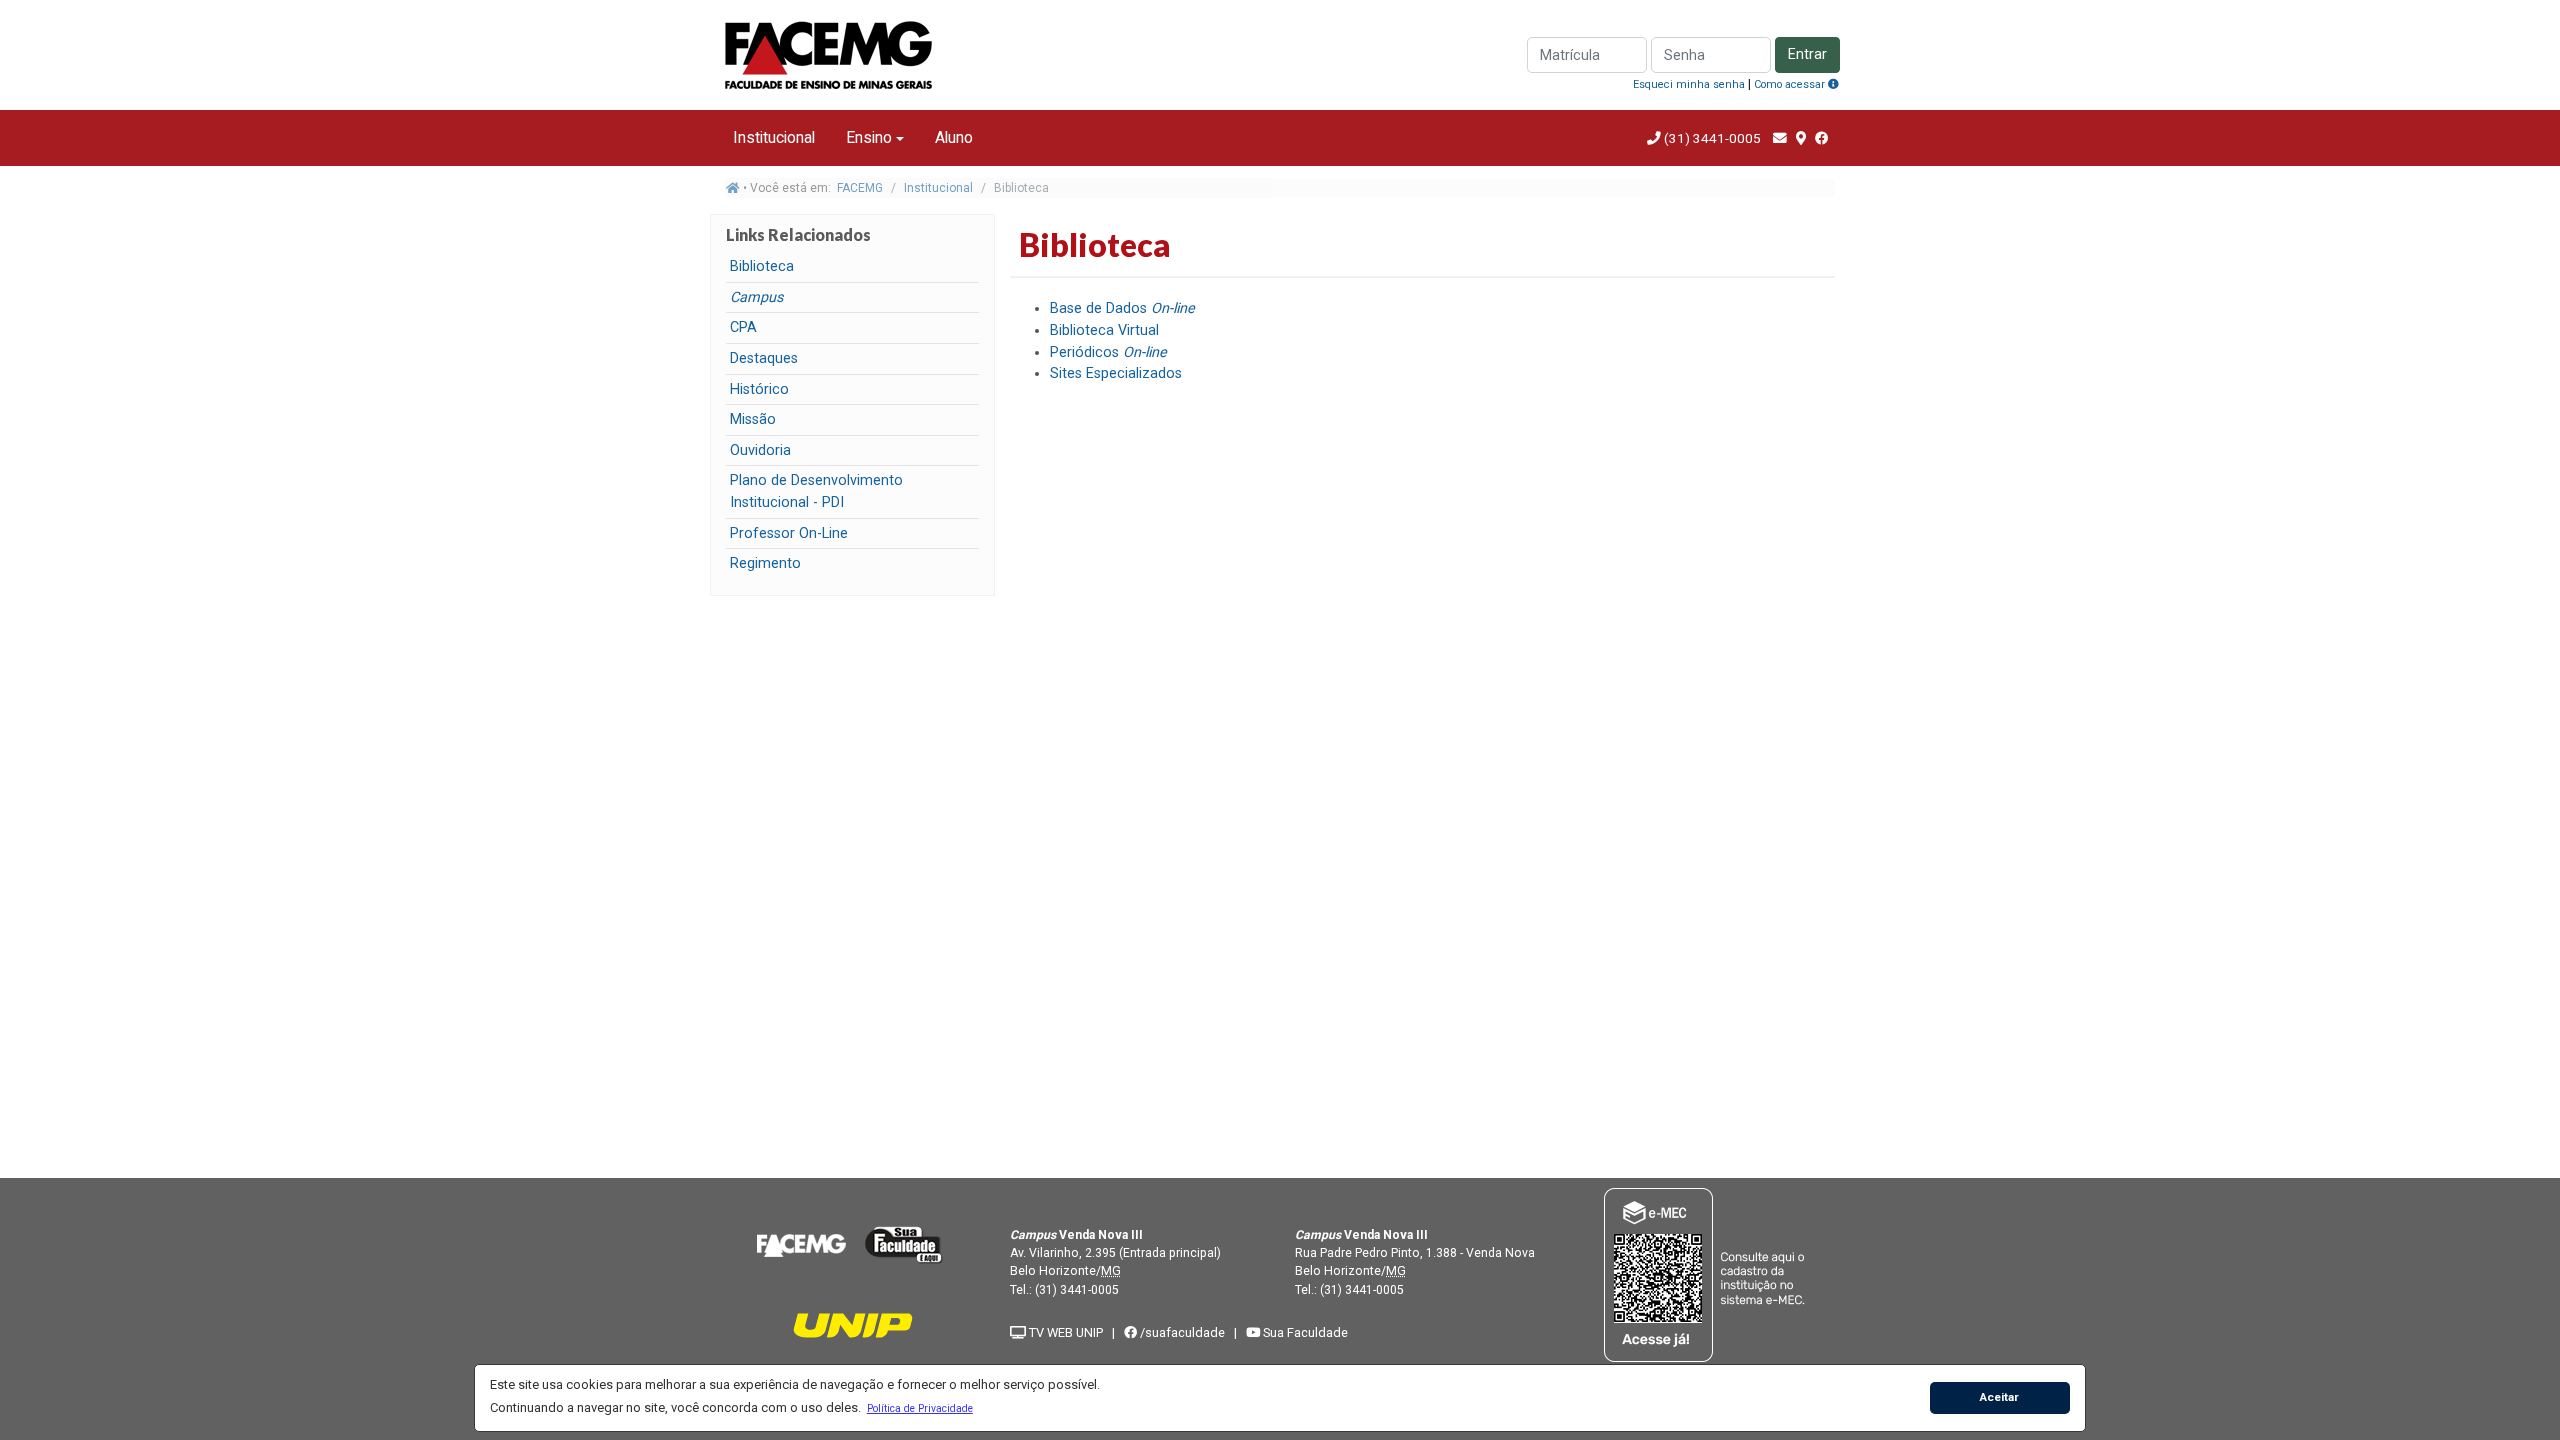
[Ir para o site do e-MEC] (1707, 1274)
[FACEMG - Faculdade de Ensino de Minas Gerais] (801, 1244)
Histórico (759, 389)
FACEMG (860, 188)
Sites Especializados (1116, 373)
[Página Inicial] (830, 53)
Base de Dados (1122, 308)
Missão (753, 419)
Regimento (765, 563)
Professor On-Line (789, 533)
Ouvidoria (760, 450)
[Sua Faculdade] (904, 1244)
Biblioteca (762, 266)
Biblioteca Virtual (1104, 330)
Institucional (774, 137)
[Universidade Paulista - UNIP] (853, 1324)
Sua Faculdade (1304, 1332)
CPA (743, 327)
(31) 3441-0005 (1712, 138)
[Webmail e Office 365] (1780, 138)
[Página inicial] (733, 188)
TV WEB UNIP (1064, 1332)
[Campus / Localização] (1801, 138)
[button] (919, 1408)
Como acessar (1791, 84)
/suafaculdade (1181, 1332)
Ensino (869, 137)
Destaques (764, 358)
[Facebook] (1822, 138)
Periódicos (1108, 352)
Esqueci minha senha (1689, 84)
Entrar (1807, 54)
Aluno (954, 137)
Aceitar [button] (1999, 1397)
